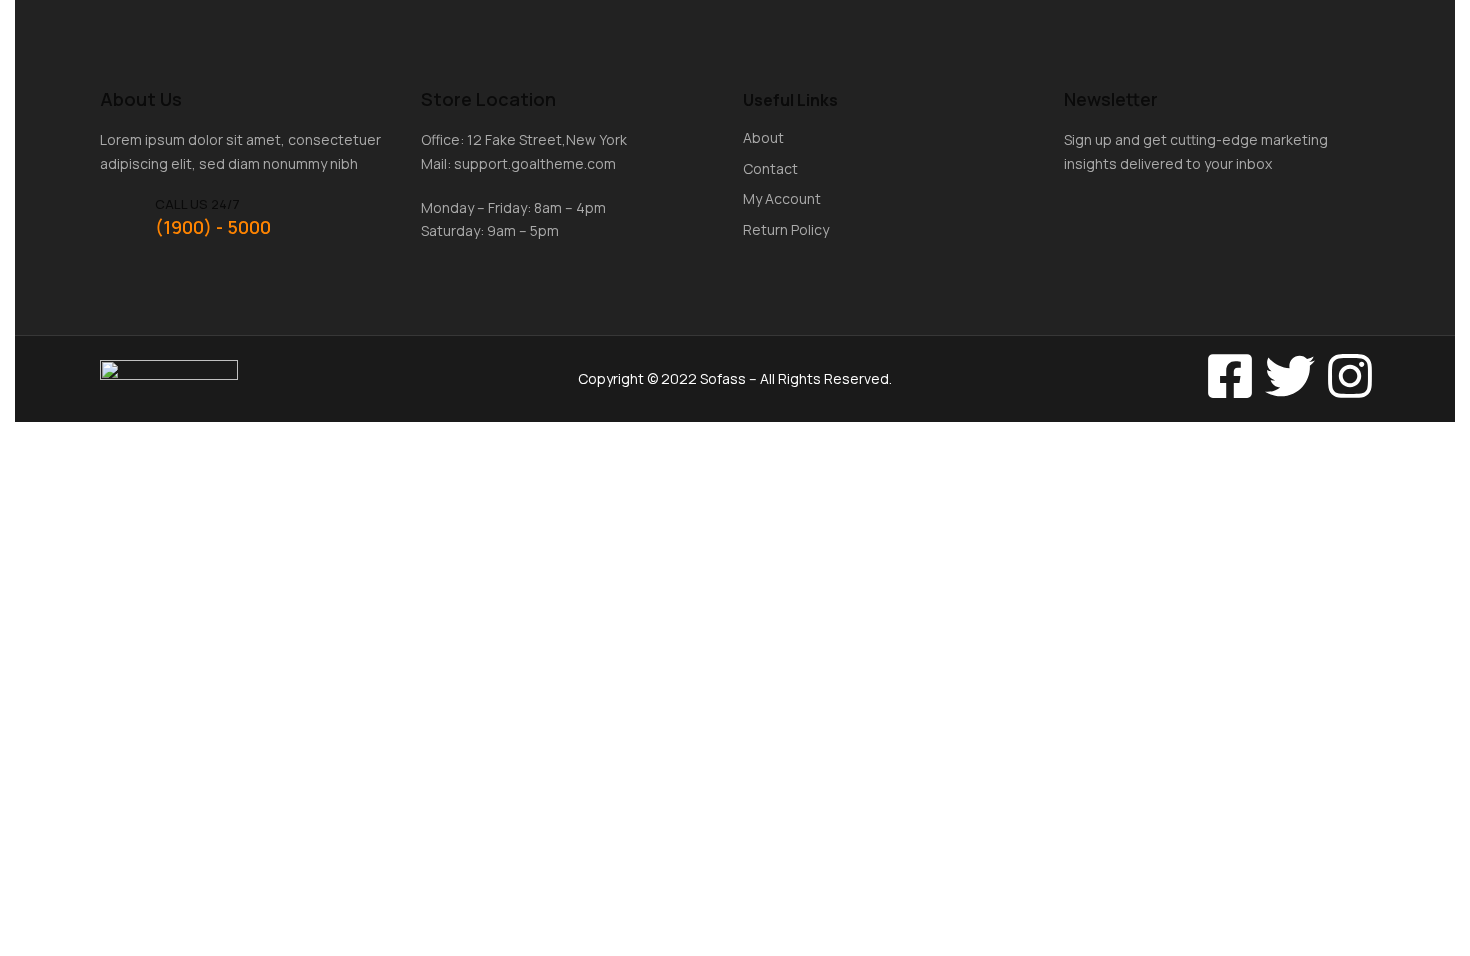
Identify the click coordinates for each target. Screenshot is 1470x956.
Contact (770, 168)
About (763, 137)
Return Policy (786, 229)
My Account (782, 198)
